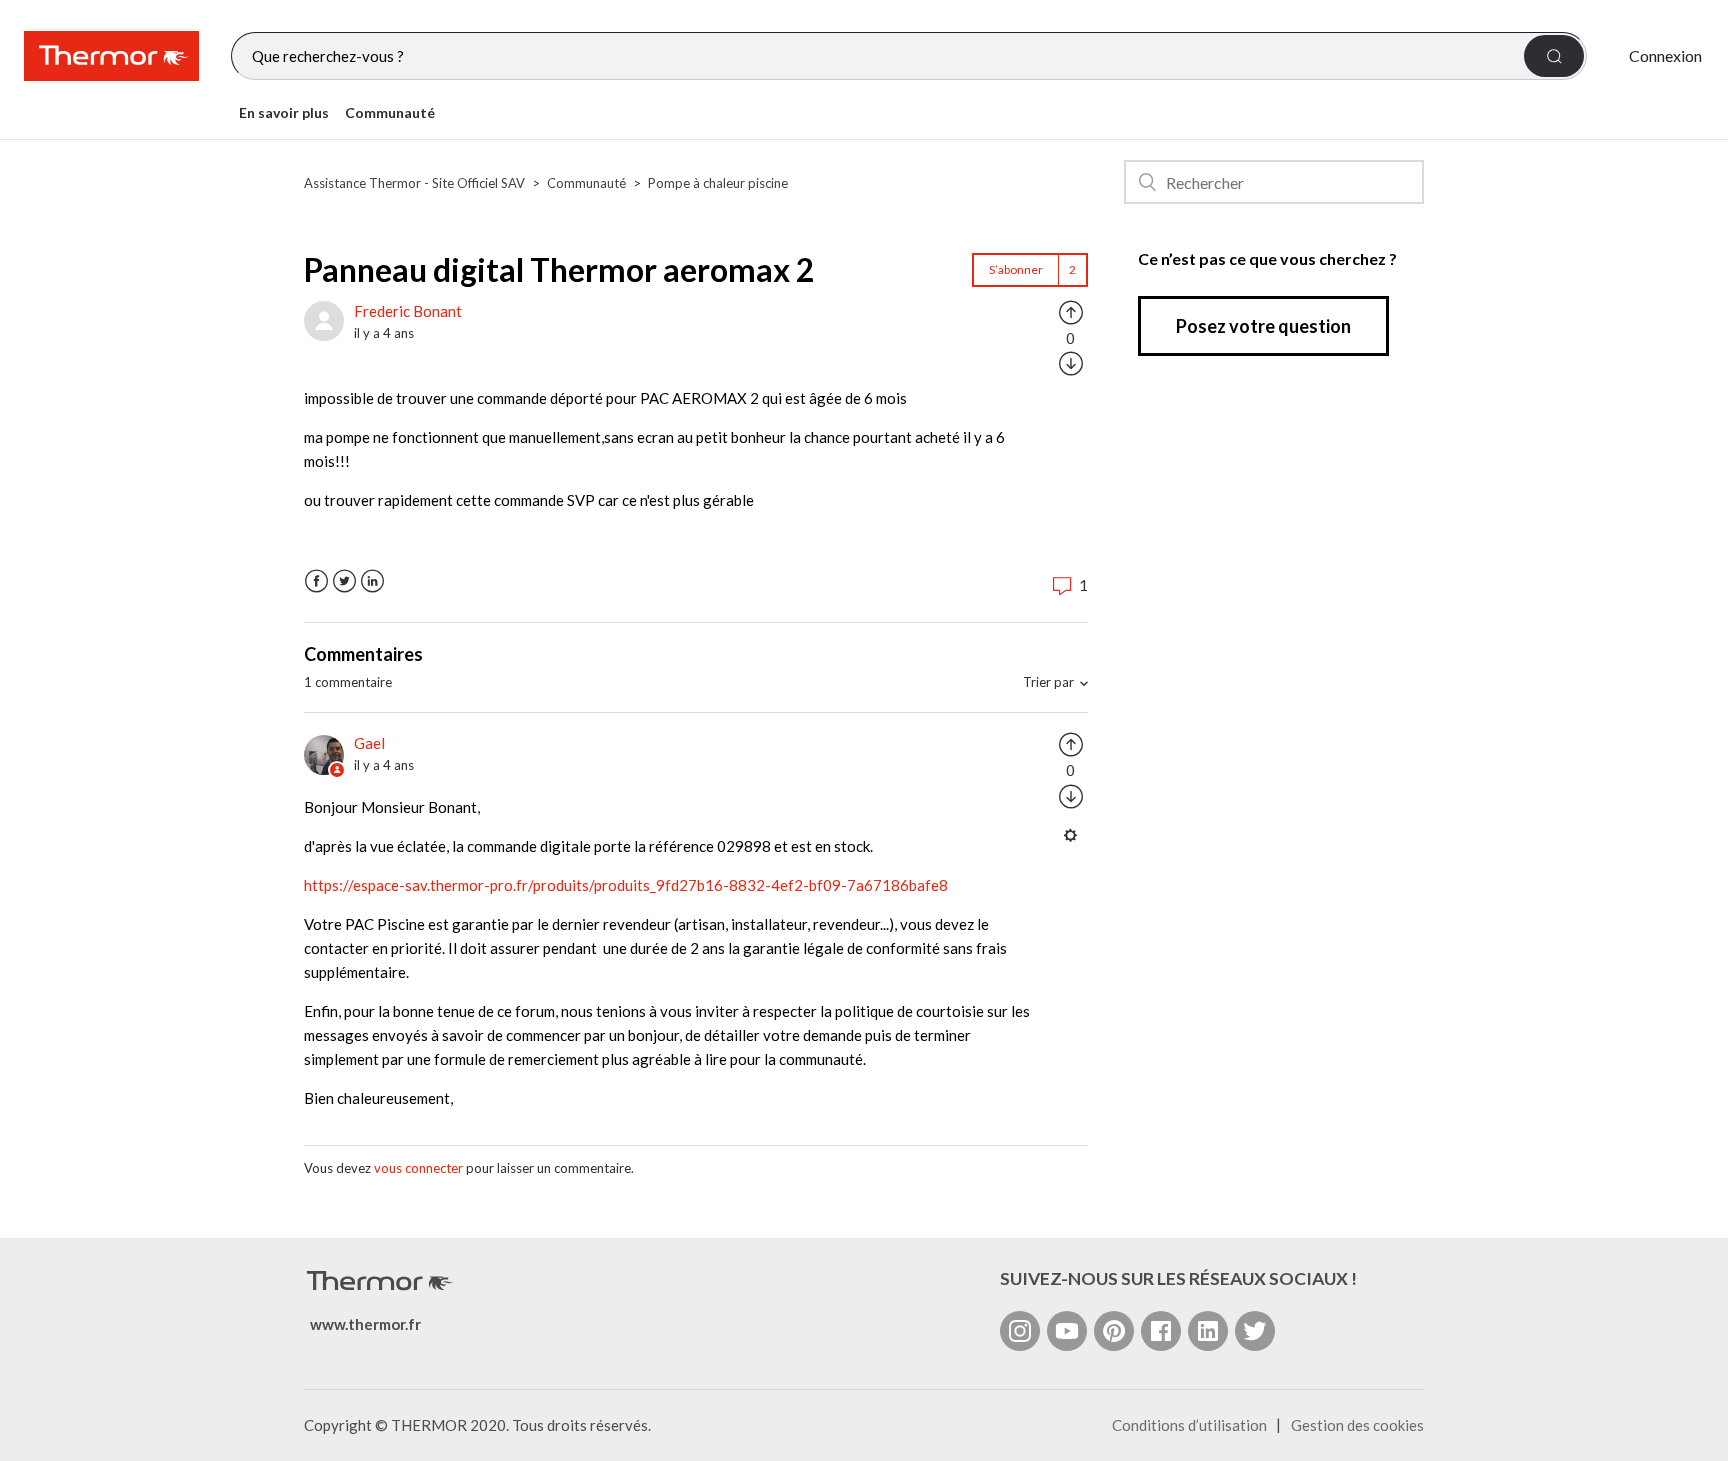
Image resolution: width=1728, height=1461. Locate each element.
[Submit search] (1554, 56)
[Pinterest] (1114, 1331)
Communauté (390, 112)
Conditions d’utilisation (1189, 1425)
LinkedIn (372, 581)
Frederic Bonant (408, 311)
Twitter (344, 581)
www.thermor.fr (365, 1324)
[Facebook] (1161, 1331)
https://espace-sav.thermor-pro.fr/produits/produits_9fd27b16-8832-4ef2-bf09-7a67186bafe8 (626, 885)
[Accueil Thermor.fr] (111, 56)
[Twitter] (1255, 1331)
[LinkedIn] (1208, 1331)
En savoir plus (284, 112)
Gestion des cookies (1357, 1425)
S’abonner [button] (1016, 269)
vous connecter (418, 1168)
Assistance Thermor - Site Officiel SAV (414, 183)
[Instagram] (1020, 1331)
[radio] (1071, 311)
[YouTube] (1067, 1331)
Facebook (316, 581)
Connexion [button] (1665, 55)
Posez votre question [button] (1263, 326)
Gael (369, 743)
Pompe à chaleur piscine (718, 183)
